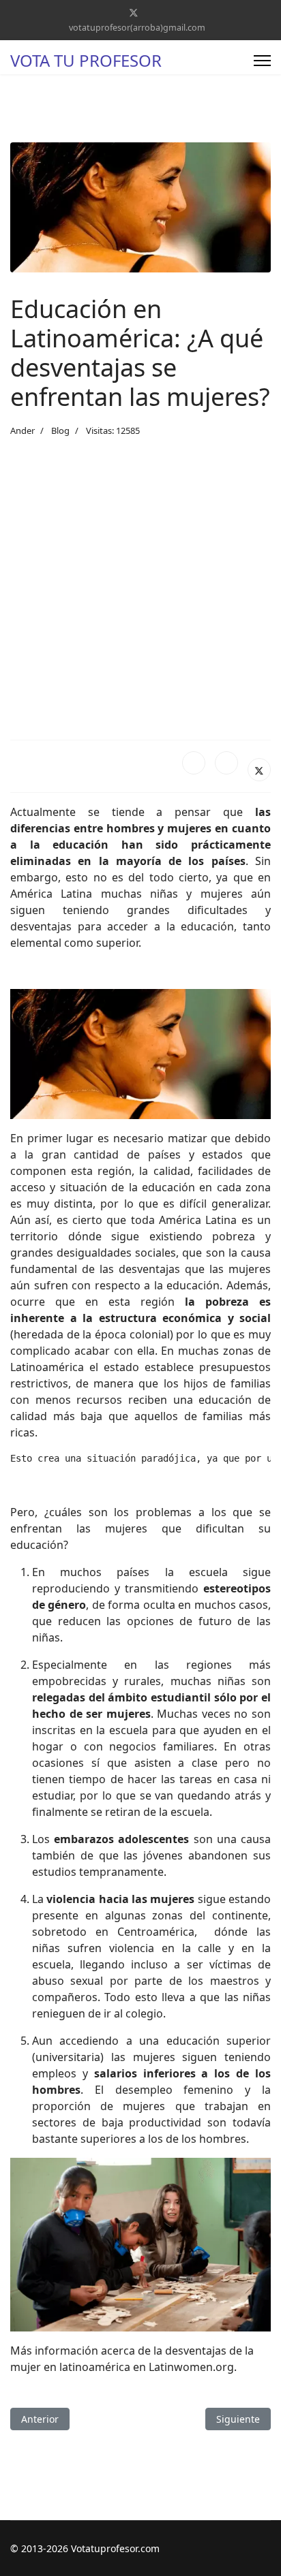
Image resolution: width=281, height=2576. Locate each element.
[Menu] (262, 61)
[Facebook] (194, 763)
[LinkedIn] (226, 763)
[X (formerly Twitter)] (259, 770)
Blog (60, 430)
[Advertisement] (140, 588)
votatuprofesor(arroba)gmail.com (137, 28)
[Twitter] (134, 13)
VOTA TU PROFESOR (86, 61)
